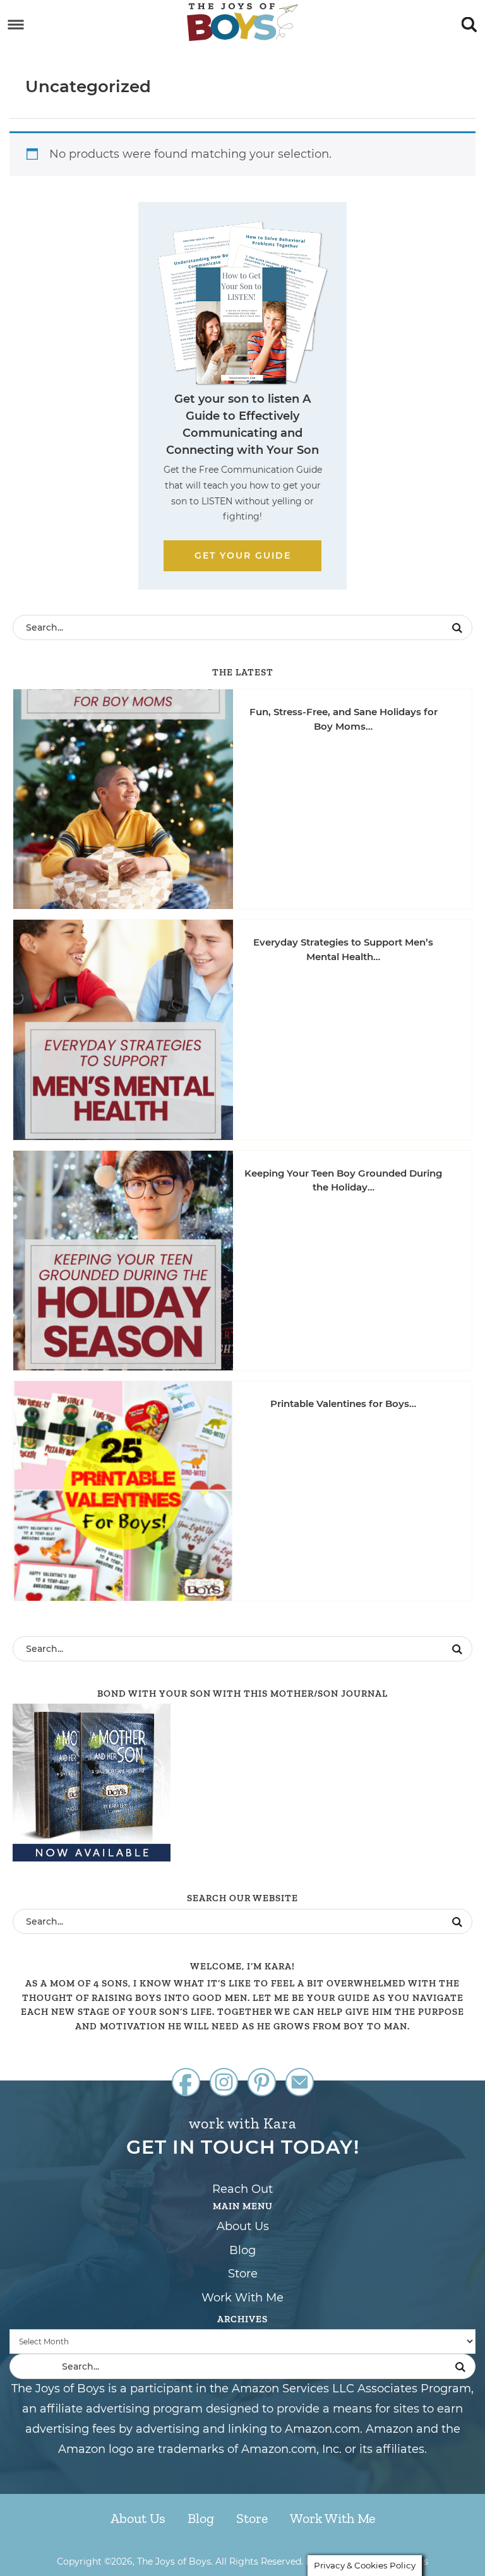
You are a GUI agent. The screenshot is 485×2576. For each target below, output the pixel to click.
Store (243, 2274)
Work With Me (242, 2298)
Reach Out (242, 2189)
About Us (243, 2226)
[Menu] (16, 25)
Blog (242, 2250)
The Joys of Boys (242, 22)
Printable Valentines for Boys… (343, 1404)
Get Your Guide (243, 555)
